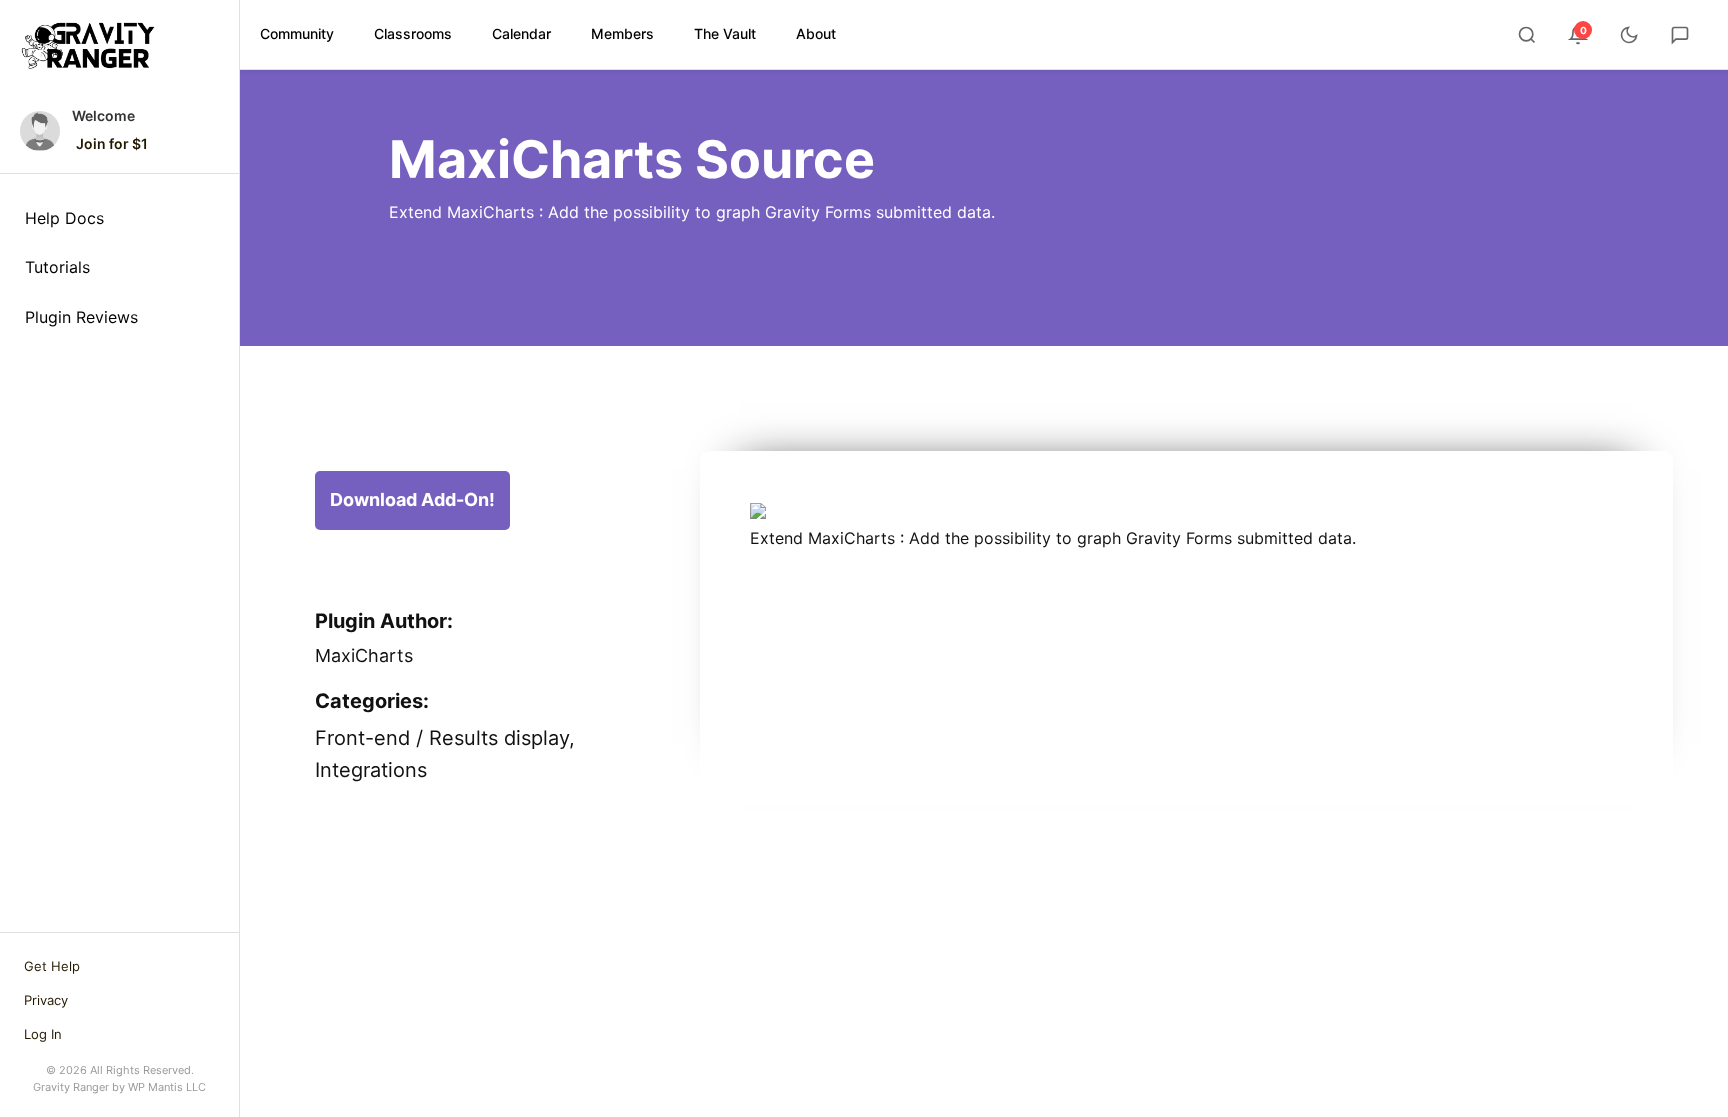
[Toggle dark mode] (1629, 35)
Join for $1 (112, 143)
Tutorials (57, 267)
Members (622, 33)
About (816, 33)
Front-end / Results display (442, 738)
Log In (43, 1034)
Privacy (46, 1000)
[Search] (1527, 35)
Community (297, 33)
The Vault (725, 33)
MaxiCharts (364, 655)
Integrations (371, 770)
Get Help (52, 966)
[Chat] (1680, 35)
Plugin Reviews (81, 317)
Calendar (521, 33)
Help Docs (64, 218)
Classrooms (413, 33)
